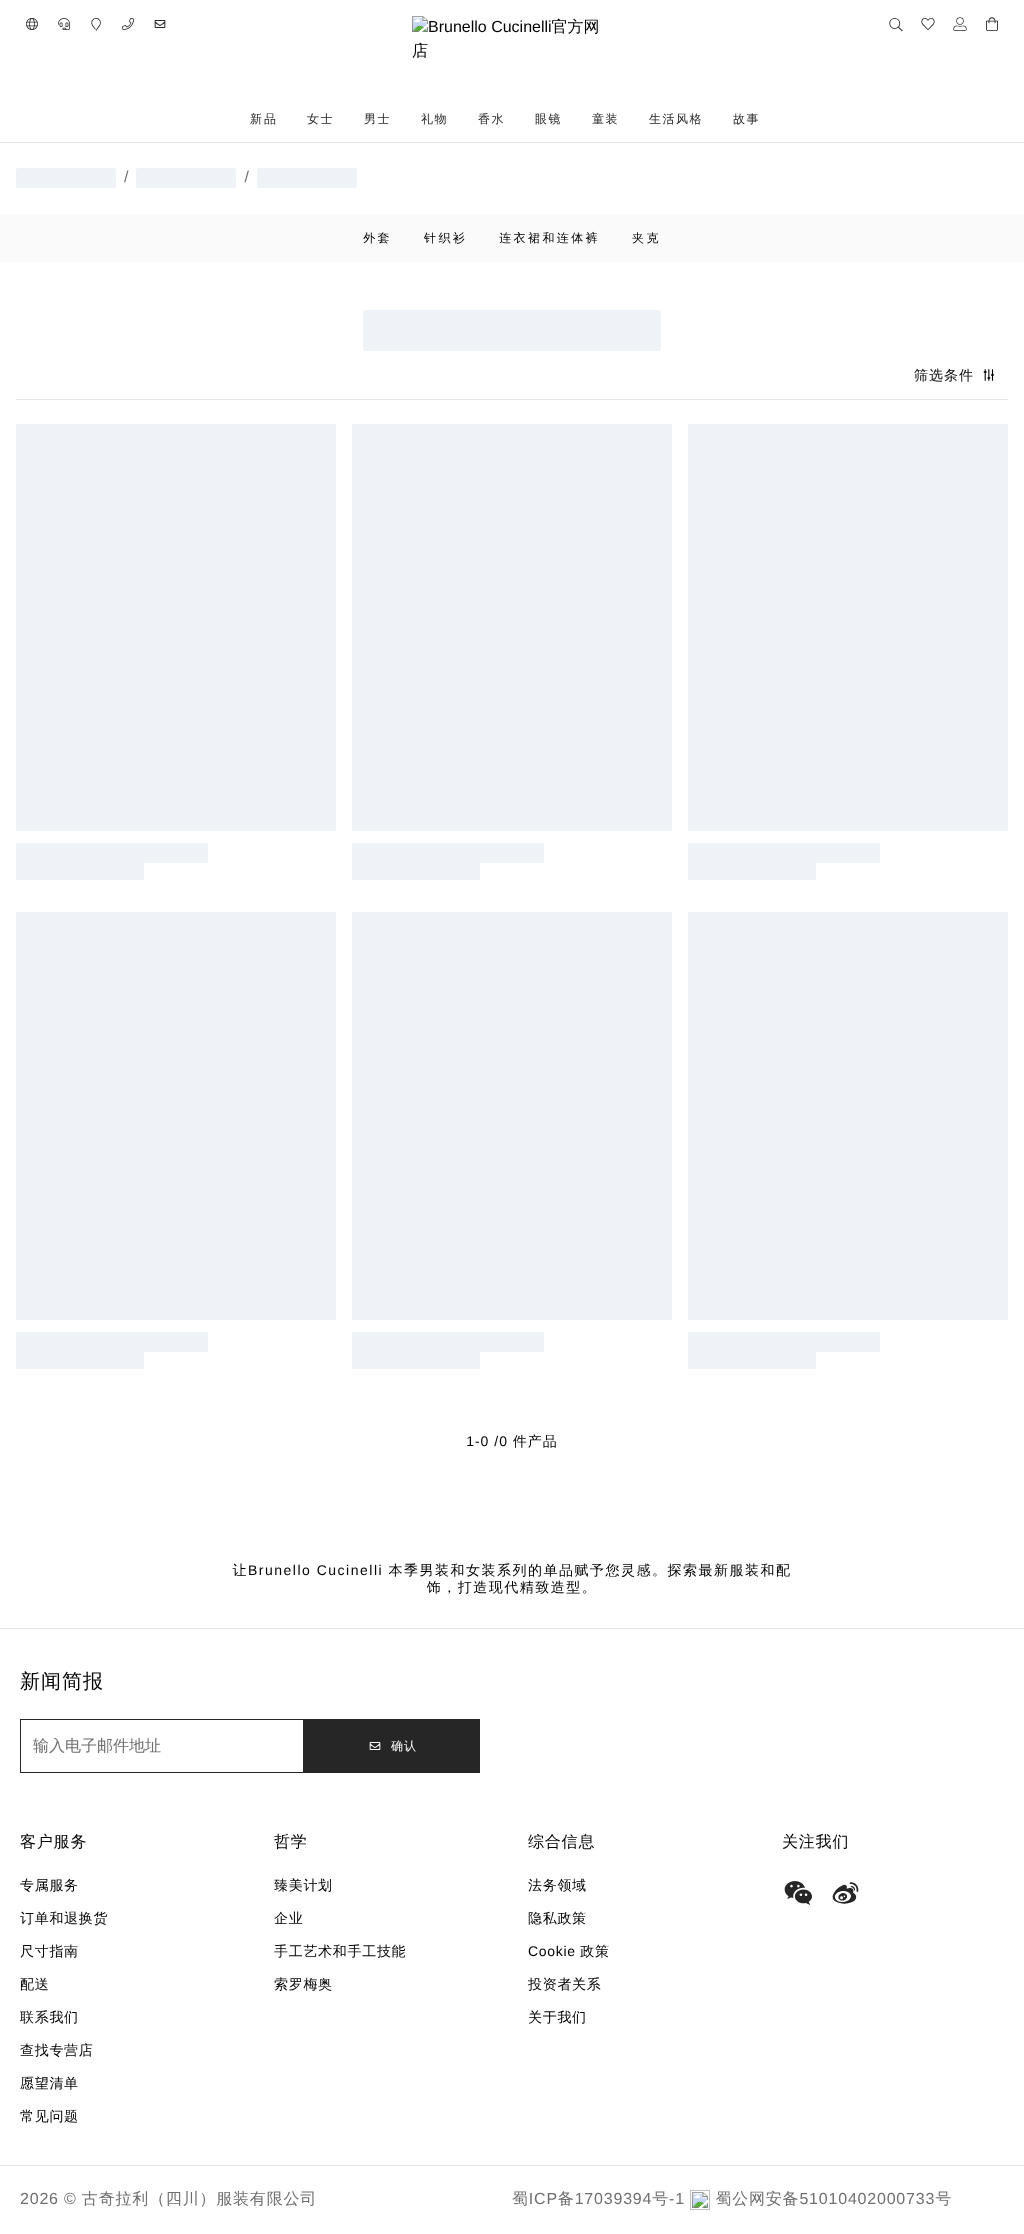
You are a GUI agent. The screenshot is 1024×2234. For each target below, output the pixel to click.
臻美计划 (303, 1885)
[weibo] (846, 1893)
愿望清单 (49, 2083)
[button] (32, 24)
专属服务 (49, 1885)
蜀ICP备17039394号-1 (598, 2199)
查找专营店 (57, 2050)
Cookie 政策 (569, 1951)
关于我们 (557, 2017)
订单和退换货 (64, 1918)
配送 (34, 1984)
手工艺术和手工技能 (340, 1951)
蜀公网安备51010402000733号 (833, 2199)
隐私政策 (557, 1918)
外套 (377, 238)
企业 (288, 1918)
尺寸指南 (49, 1951)
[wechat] (798, 1893)
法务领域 (557, 1885)
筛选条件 (944, 375)
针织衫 (445, 238)
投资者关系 (565, 1984)
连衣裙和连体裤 (549, 238)
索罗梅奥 (303, 1984)
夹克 (646, 238)
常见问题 (49, 2116)
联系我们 (49, 2017)
